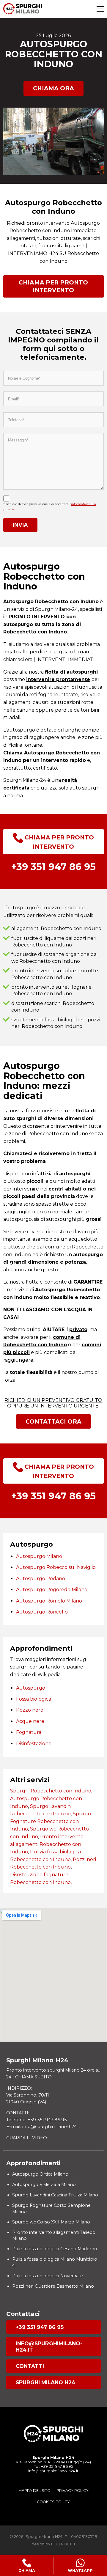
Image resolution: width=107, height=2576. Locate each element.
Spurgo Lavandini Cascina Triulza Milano (55, 2195)
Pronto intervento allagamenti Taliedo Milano (54, 2235)
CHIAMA (27, 2571)
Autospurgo (31, 1688)
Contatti (30, 2366)
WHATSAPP (80, 2571)
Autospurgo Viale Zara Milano (44, 2185)
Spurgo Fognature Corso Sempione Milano (51, 2208)
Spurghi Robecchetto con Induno (51, 1791)
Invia (20, 525)
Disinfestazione (34, 1744)
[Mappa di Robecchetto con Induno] (53, 1975)
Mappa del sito (34, 2491)
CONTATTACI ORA (53, 1421)
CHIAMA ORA (53, 88)
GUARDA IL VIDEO (27, 2138)
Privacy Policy (73, 2491)
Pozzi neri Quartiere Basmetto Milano (53, 2286)
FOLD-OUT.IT (63, 2544)
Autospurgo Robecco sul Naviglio (56, 1567)
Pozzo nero (30, 1710)
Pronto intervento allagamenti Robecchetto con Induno (47, 1844)
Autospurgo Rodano (41, 1579)
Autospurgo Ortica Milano (40, 2174)
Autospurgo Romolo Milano (49, 1601)
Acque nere (30, 1721)
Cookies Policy (53, 2502)
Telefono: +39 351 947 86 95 (36, 2120)
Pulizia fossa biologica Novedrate (48, 2276)
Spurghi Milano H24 (45, 2382)
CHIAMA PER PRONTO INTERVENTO (53, 286)
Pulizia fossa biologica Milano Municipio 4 (55, 2262)
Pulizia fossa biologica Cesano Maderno (55, 2249)
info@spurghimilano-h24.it (49, 2347)
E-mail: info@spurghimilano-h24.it (43, 2127)
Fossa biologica (34, 1699)
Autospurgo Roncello (42, 1612)
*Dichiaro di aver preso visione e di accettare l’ (50, 507)
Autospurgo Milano (39, 1556)
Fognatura (29, 1732)
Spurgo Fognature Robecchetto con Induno (51, 1821)
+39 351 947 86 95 (40, 2327)
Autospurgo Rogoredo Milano (52, 1590)
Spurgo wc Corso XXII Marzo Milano (51, 2222)
